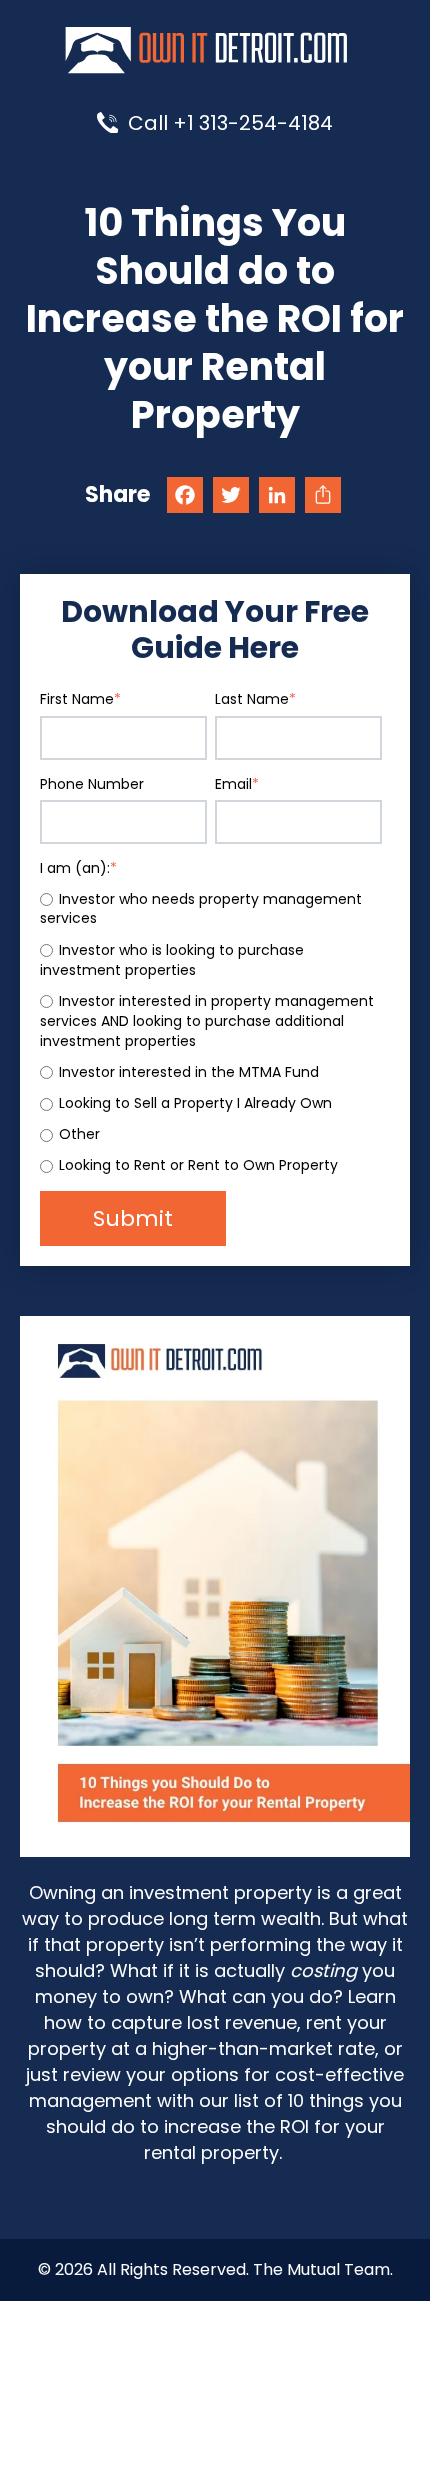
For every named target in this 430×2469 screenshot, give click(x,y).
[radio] (211, 910)
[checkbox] (211, 1033)
